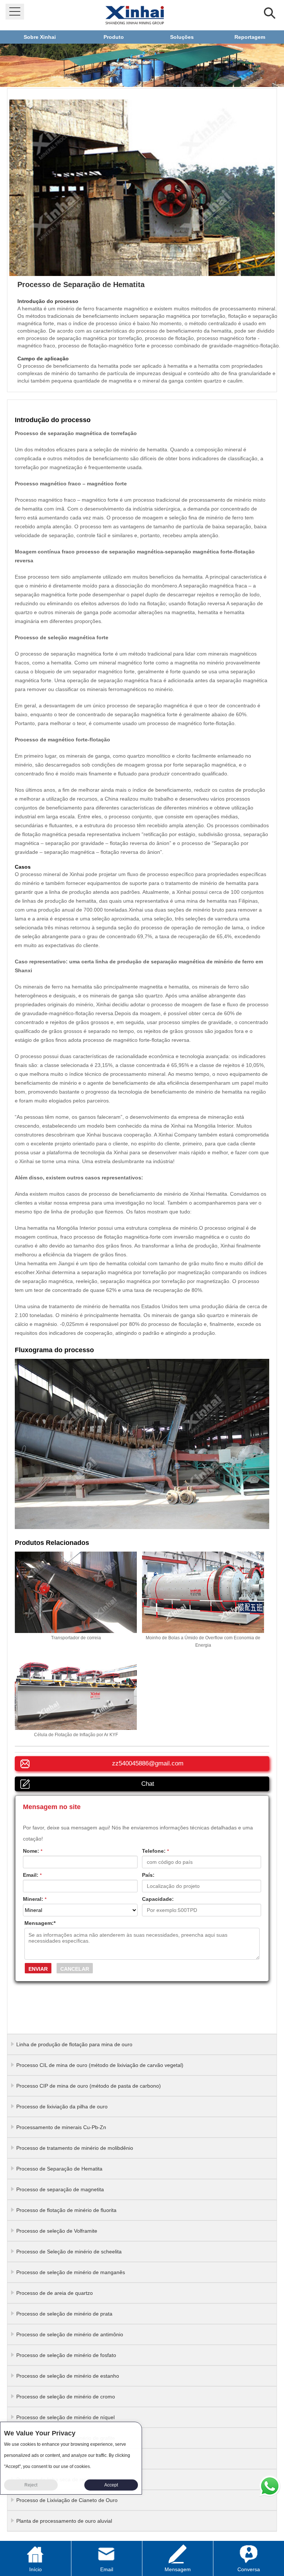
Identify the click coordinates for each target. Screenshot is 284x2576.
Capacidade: (158, 1899)
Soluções (182, 37)
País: (148, 1875)
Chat (148, 1784)
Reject (31, 2485)
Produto (114, 37)
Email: (32, 1875)
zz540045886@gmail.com (148, 1763)
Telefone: (155, 1851)
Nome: (33, 1851)
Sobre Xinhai (40, 37)
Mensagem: (40, 1923)
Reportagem (250, 37)
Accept (111, 2485)
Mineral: (35, 1899)
